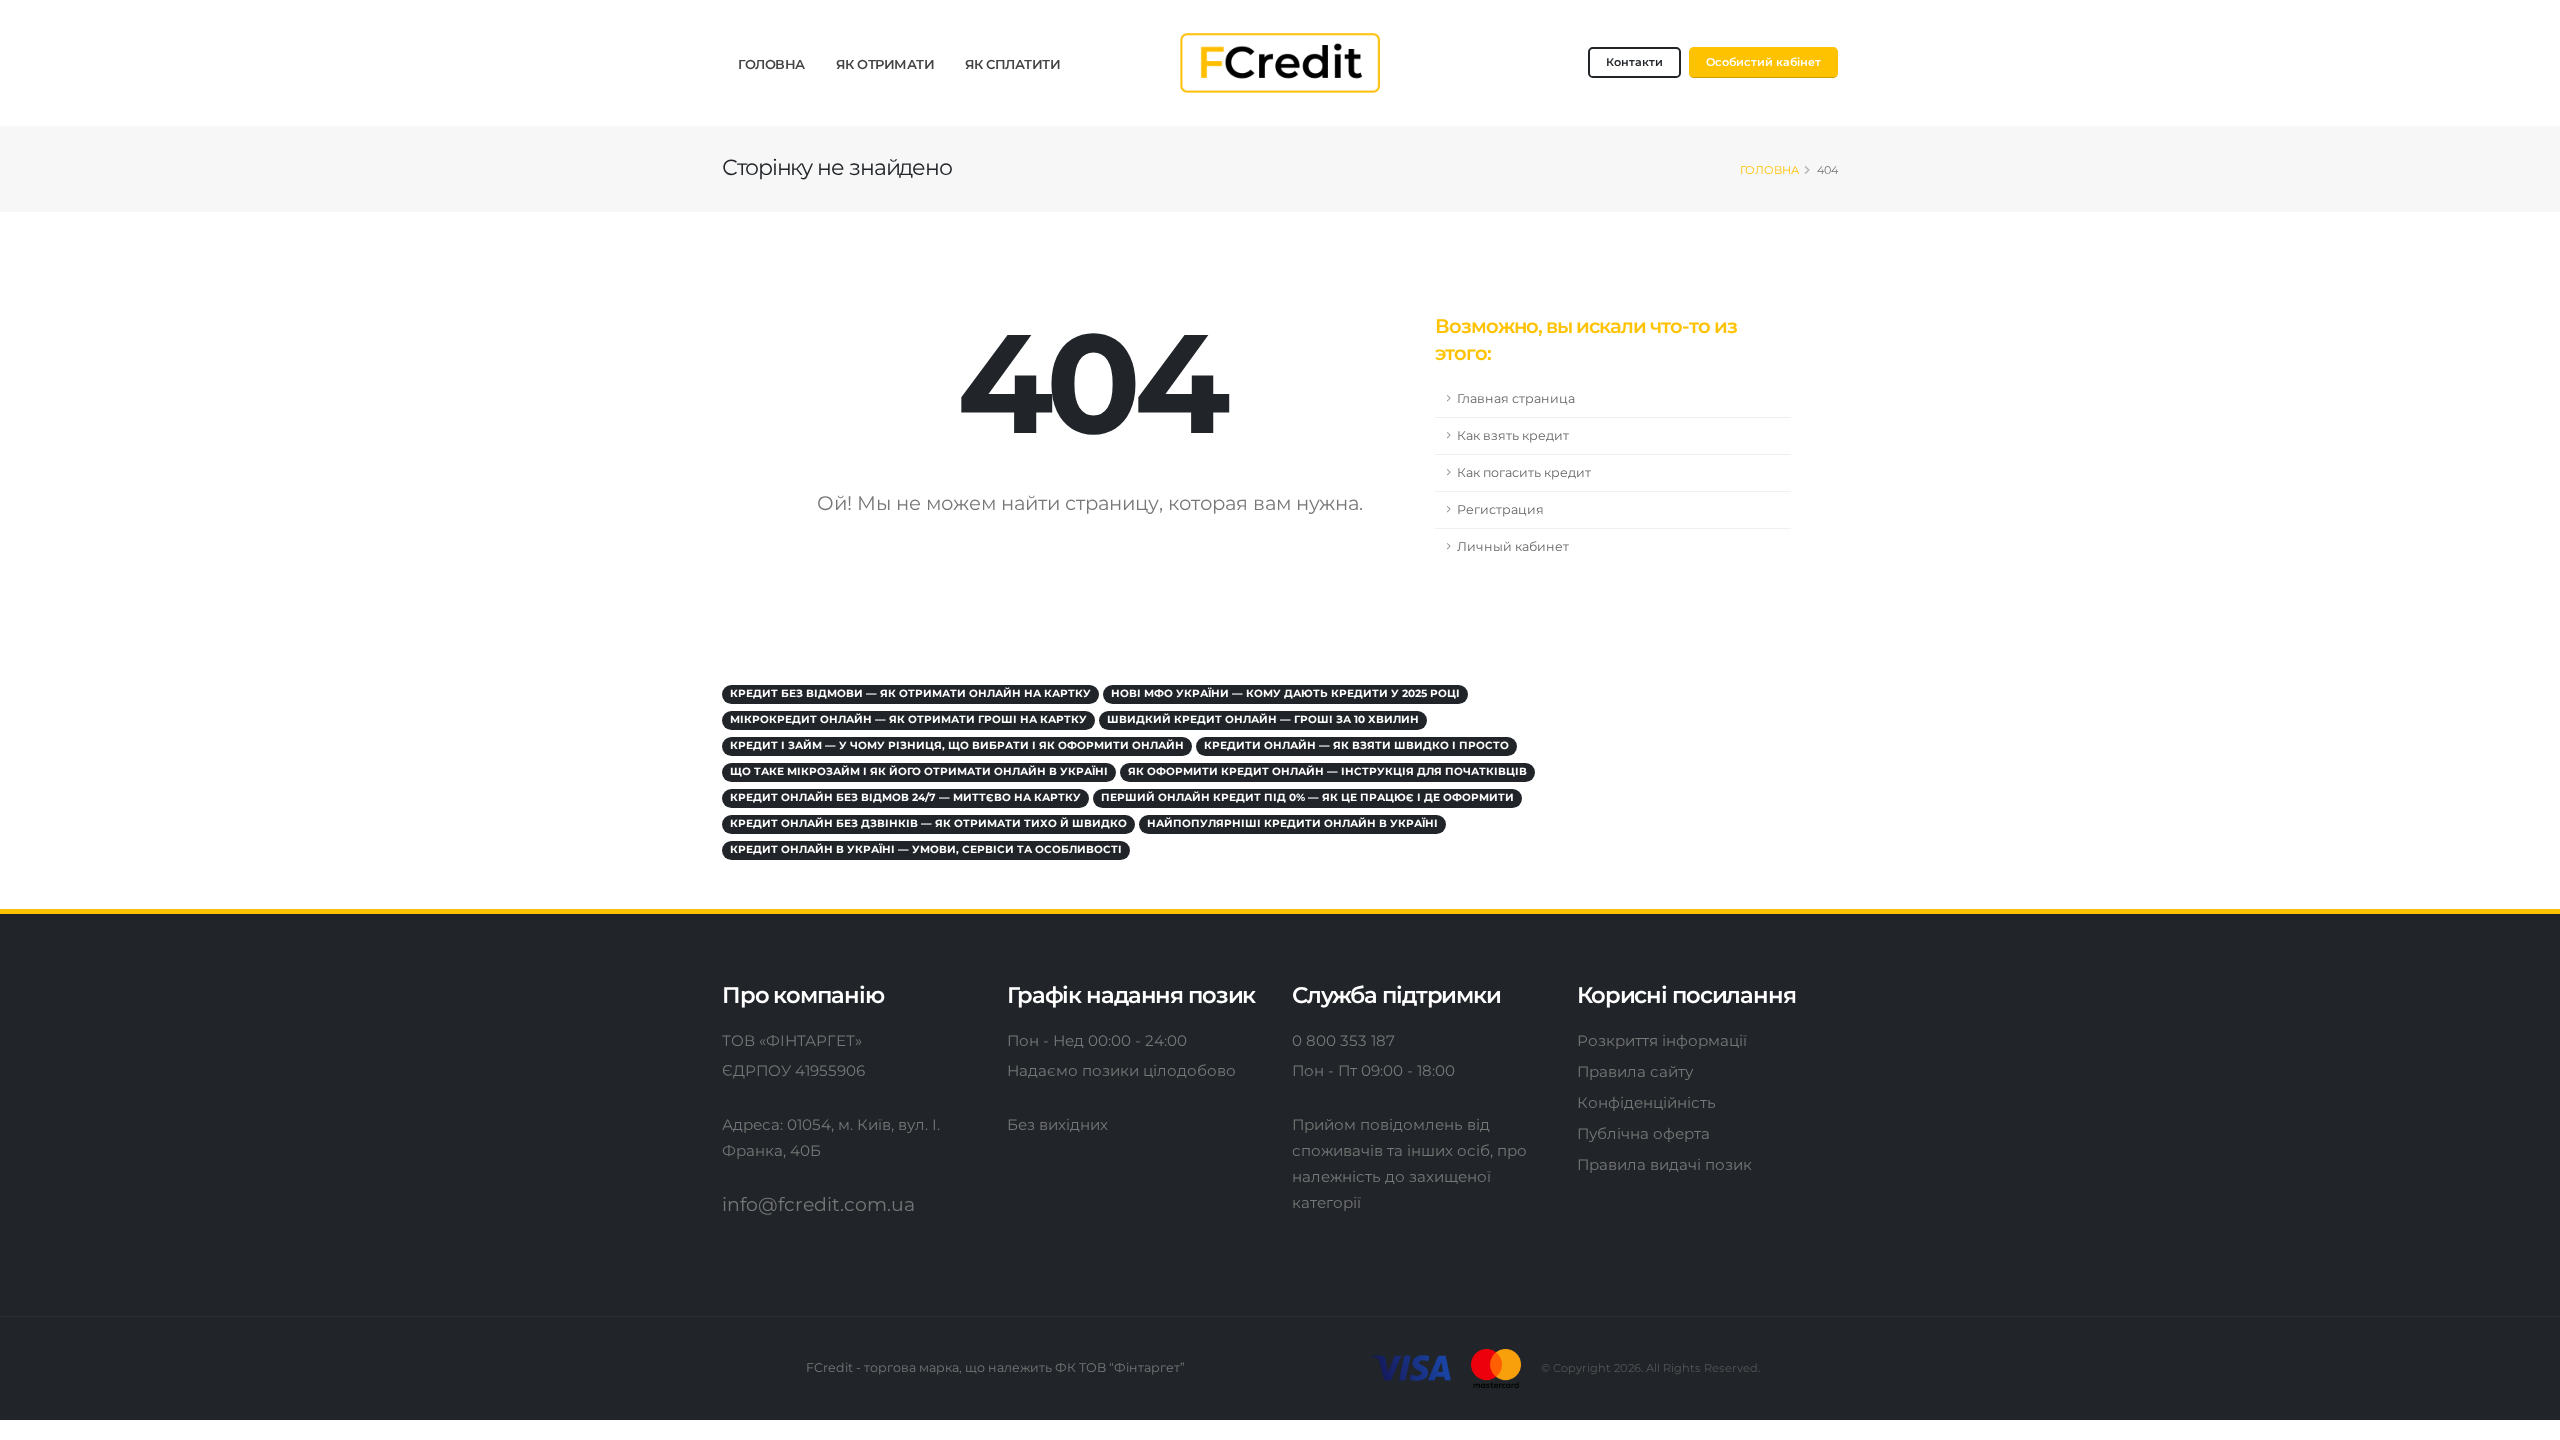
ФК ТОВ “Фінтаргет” (1120, 1367)
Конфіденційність (1646, 1102)
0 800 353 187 (1343, 1040)
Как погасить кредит (1524, 472)
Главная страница (1516, 398)
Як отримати (885, 64)
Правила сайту (1635, 1071)
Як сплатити (1013, 64)
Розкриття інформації (1662, 1040)
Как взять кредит (1513, 435)
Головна (771, 64)
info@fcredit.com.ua (818, 1204)
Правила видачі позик (1664, 1164)
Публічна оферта (1643, 1133)
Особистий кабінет (1763, 62)
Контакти (1634, 62)
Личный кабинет (1513, 546)
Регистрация (1500, 509)
